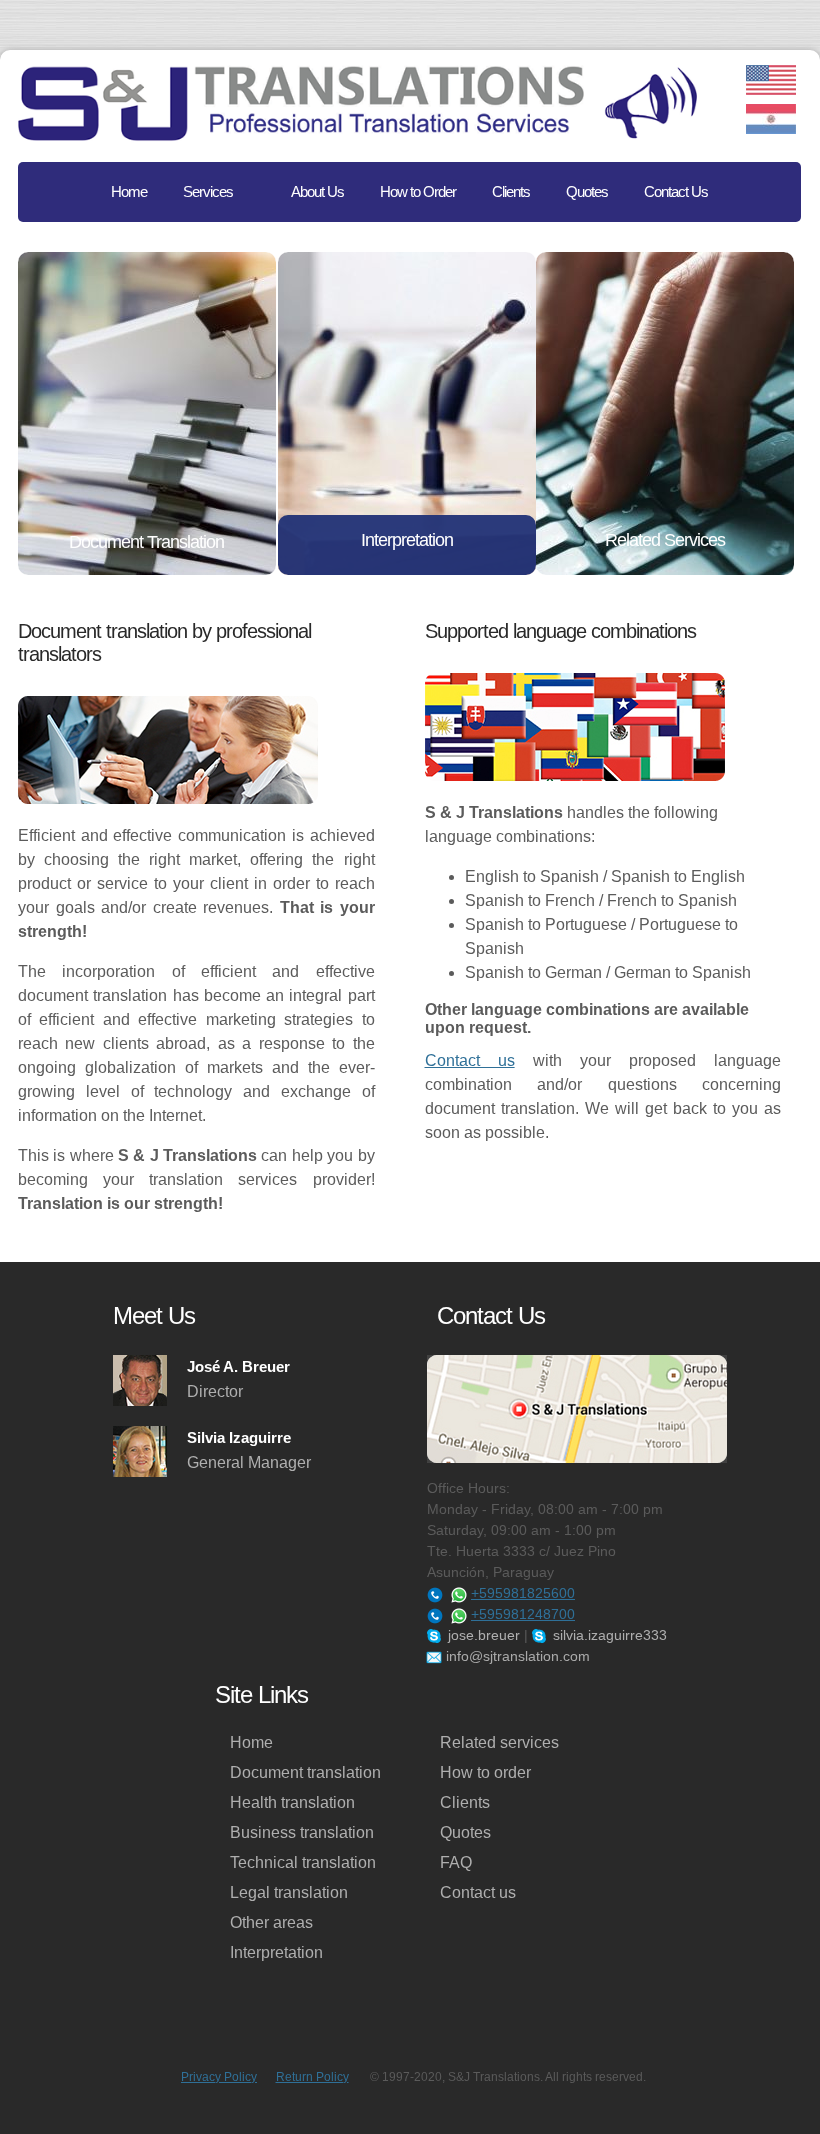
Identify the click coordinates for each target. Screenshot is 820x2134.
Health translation (292, 1802)
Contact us (470, 1060)
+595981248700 (523, 1614)
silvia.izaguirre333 (608, 1635)
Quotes (465, 1832)
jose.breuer (482, 1635)
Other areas (271, 1922)
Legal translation (289, 1892)
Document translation (305, 1772)
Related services (499, 1742)
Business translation (302, 1832)
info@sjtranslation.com (516, 1656)
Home (251, 1742)
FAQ (456, 1862)
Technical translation (303, 1862)
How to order (485, 1772)
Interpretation (276, 1952)
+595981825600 (523, 1593)
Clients (465, 1802)
